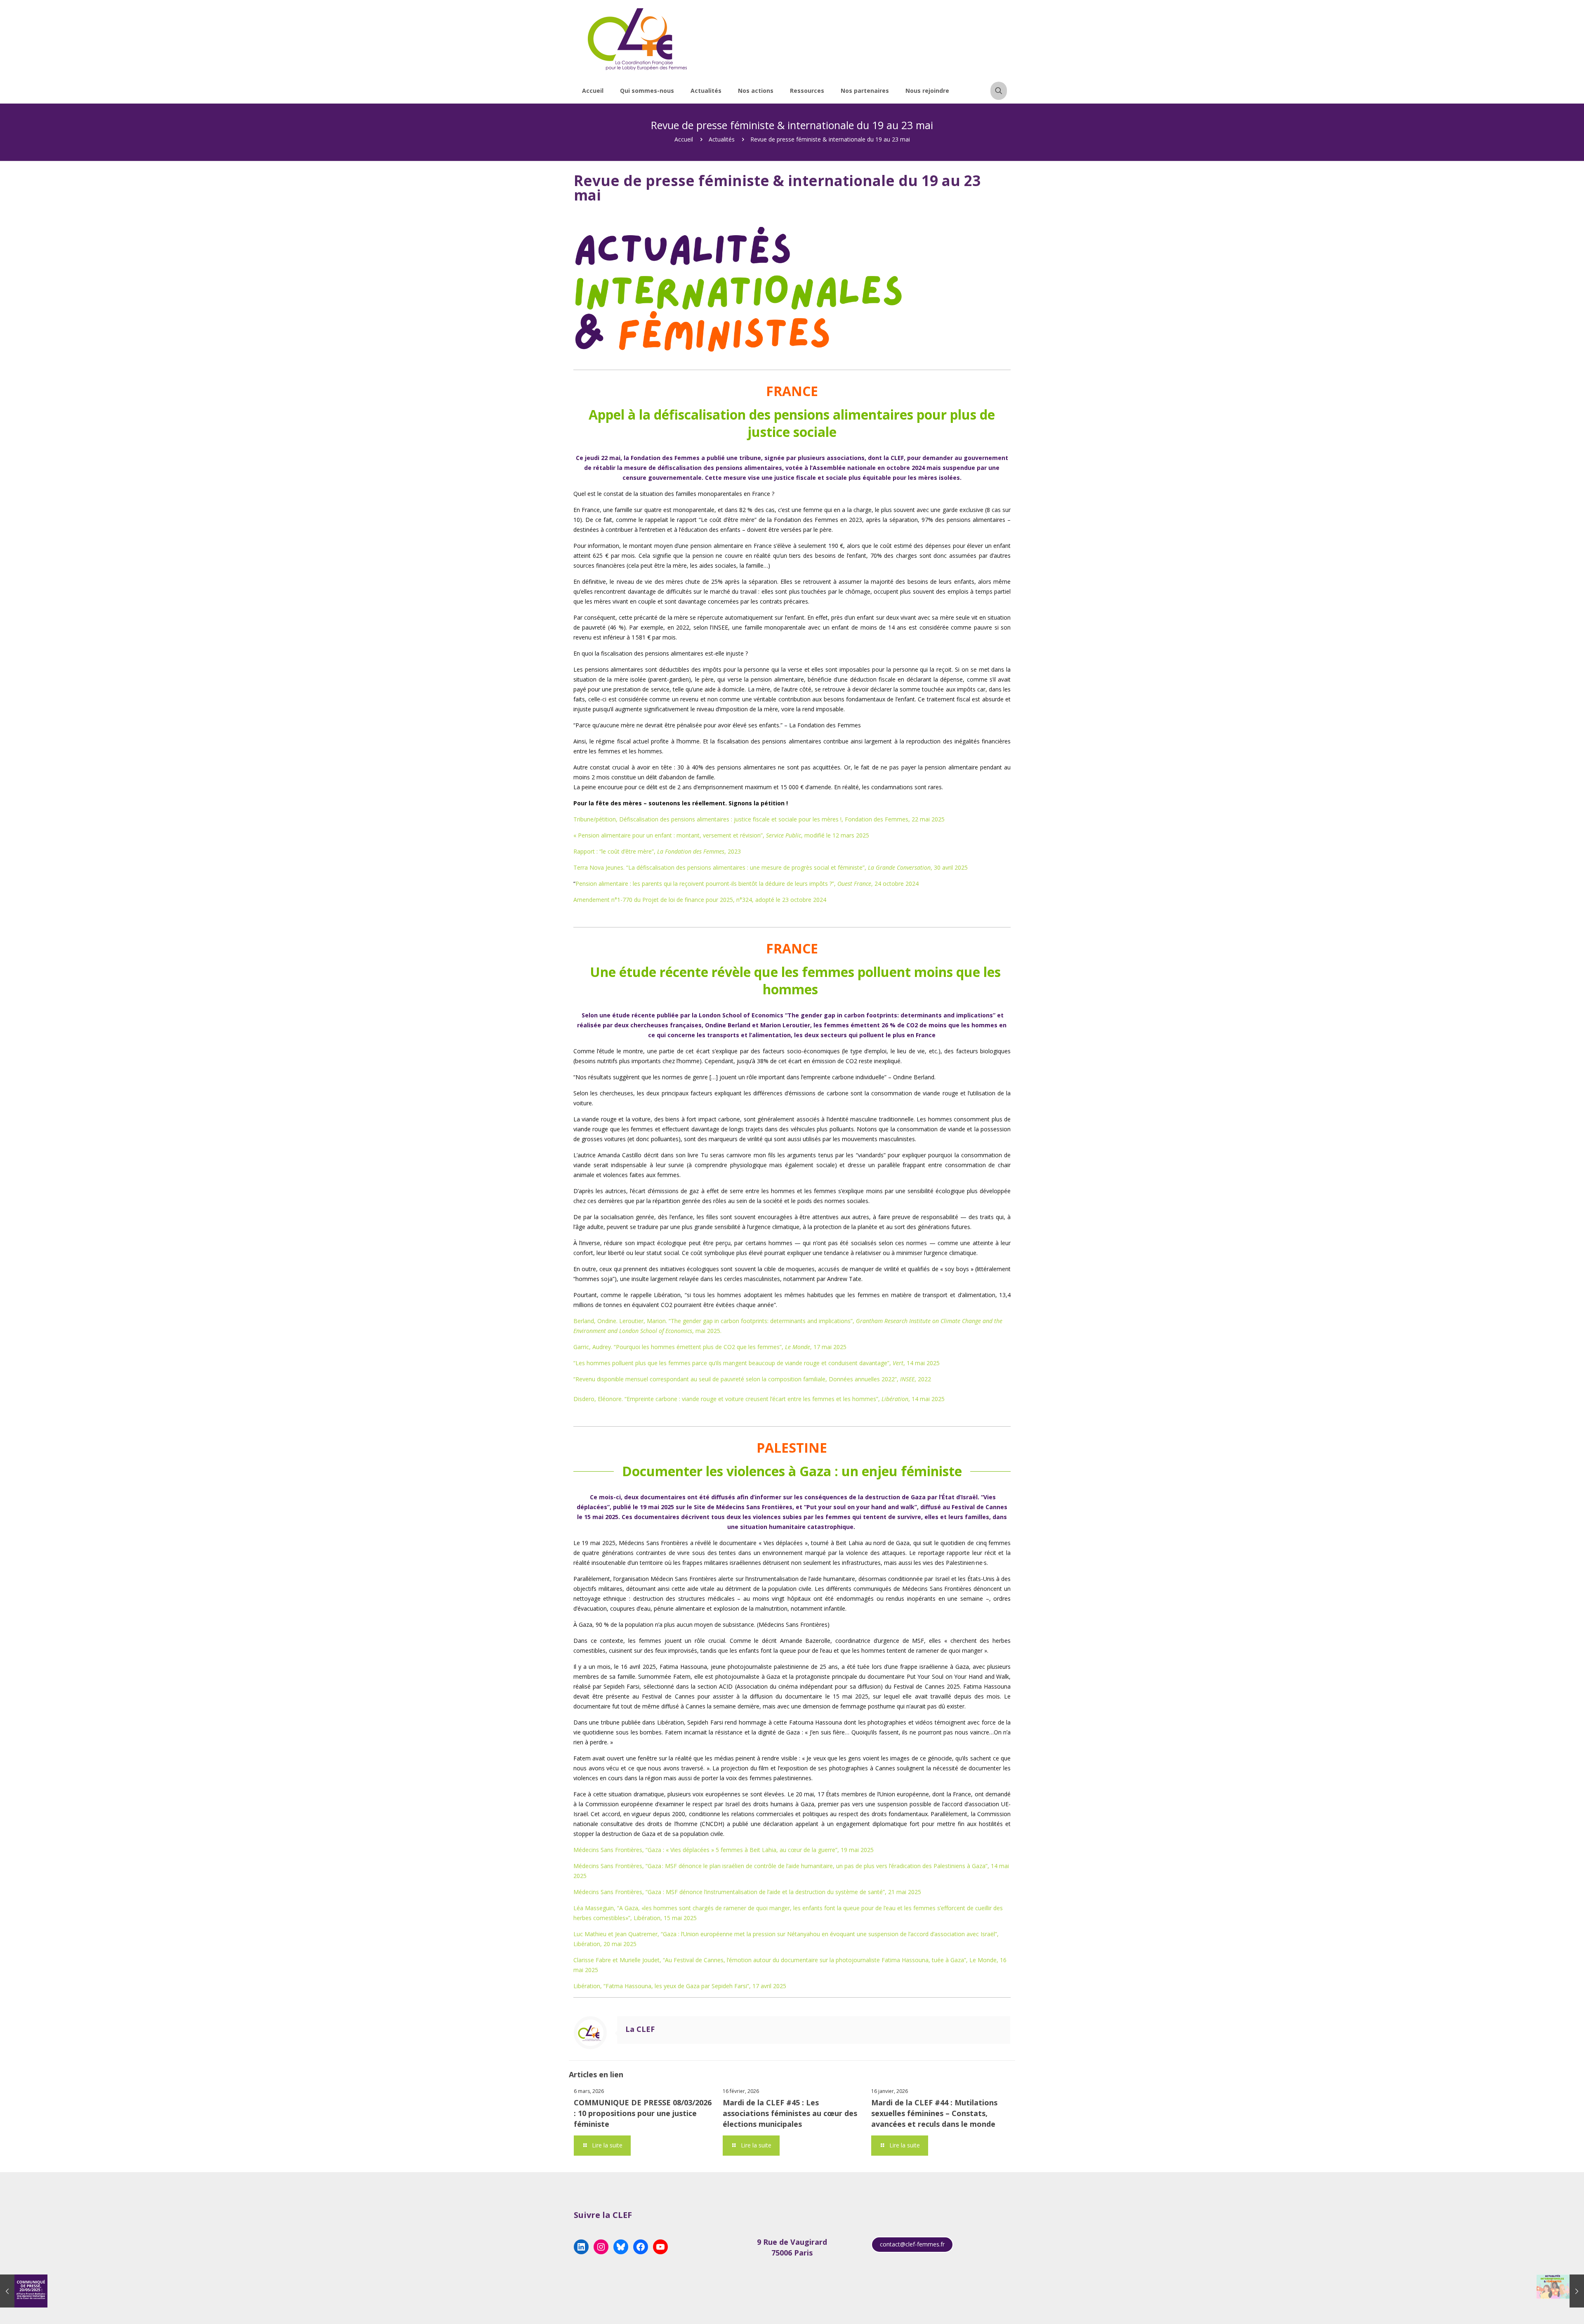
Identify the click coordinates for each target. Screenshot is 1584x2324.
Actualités (722, 139)
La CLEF (640, 2029)
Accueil (684, 139)
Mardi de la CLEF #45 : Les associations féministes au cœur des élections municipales (790, 2113)
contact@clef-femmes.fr (912, 2244)
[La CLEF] (638, 39)
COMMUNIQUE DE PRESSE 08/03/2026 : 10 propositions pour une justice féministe (643, 2113)
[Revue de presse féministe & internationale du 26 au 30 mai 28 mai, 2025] (1560, 2291)
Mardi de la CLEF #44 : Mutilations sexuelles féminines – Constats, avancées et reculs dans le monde (934, 2113)
